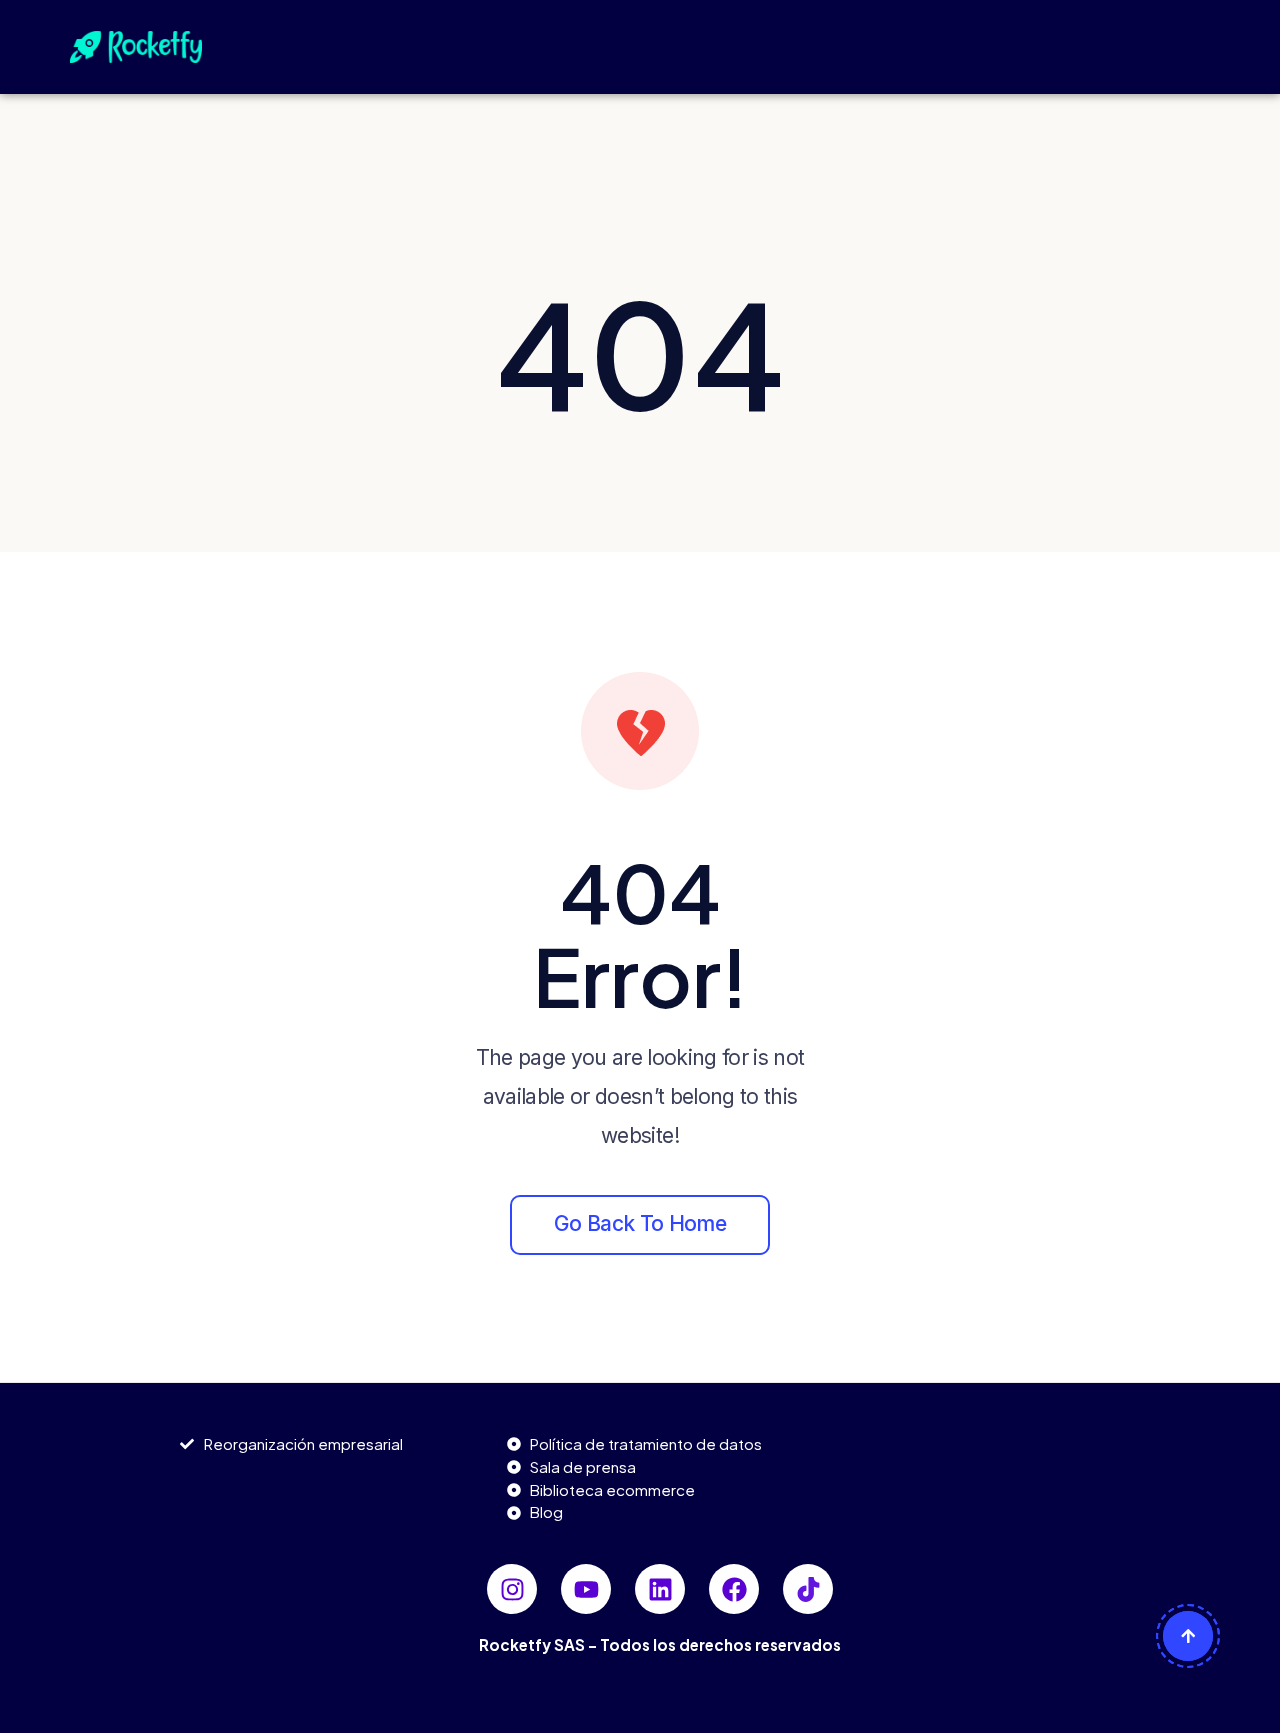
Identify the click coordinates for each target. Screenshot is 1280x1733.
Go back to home (640, 1223)
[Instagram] (512, 1589)
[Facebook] (734, 1589)
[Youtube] (586, 1589)
